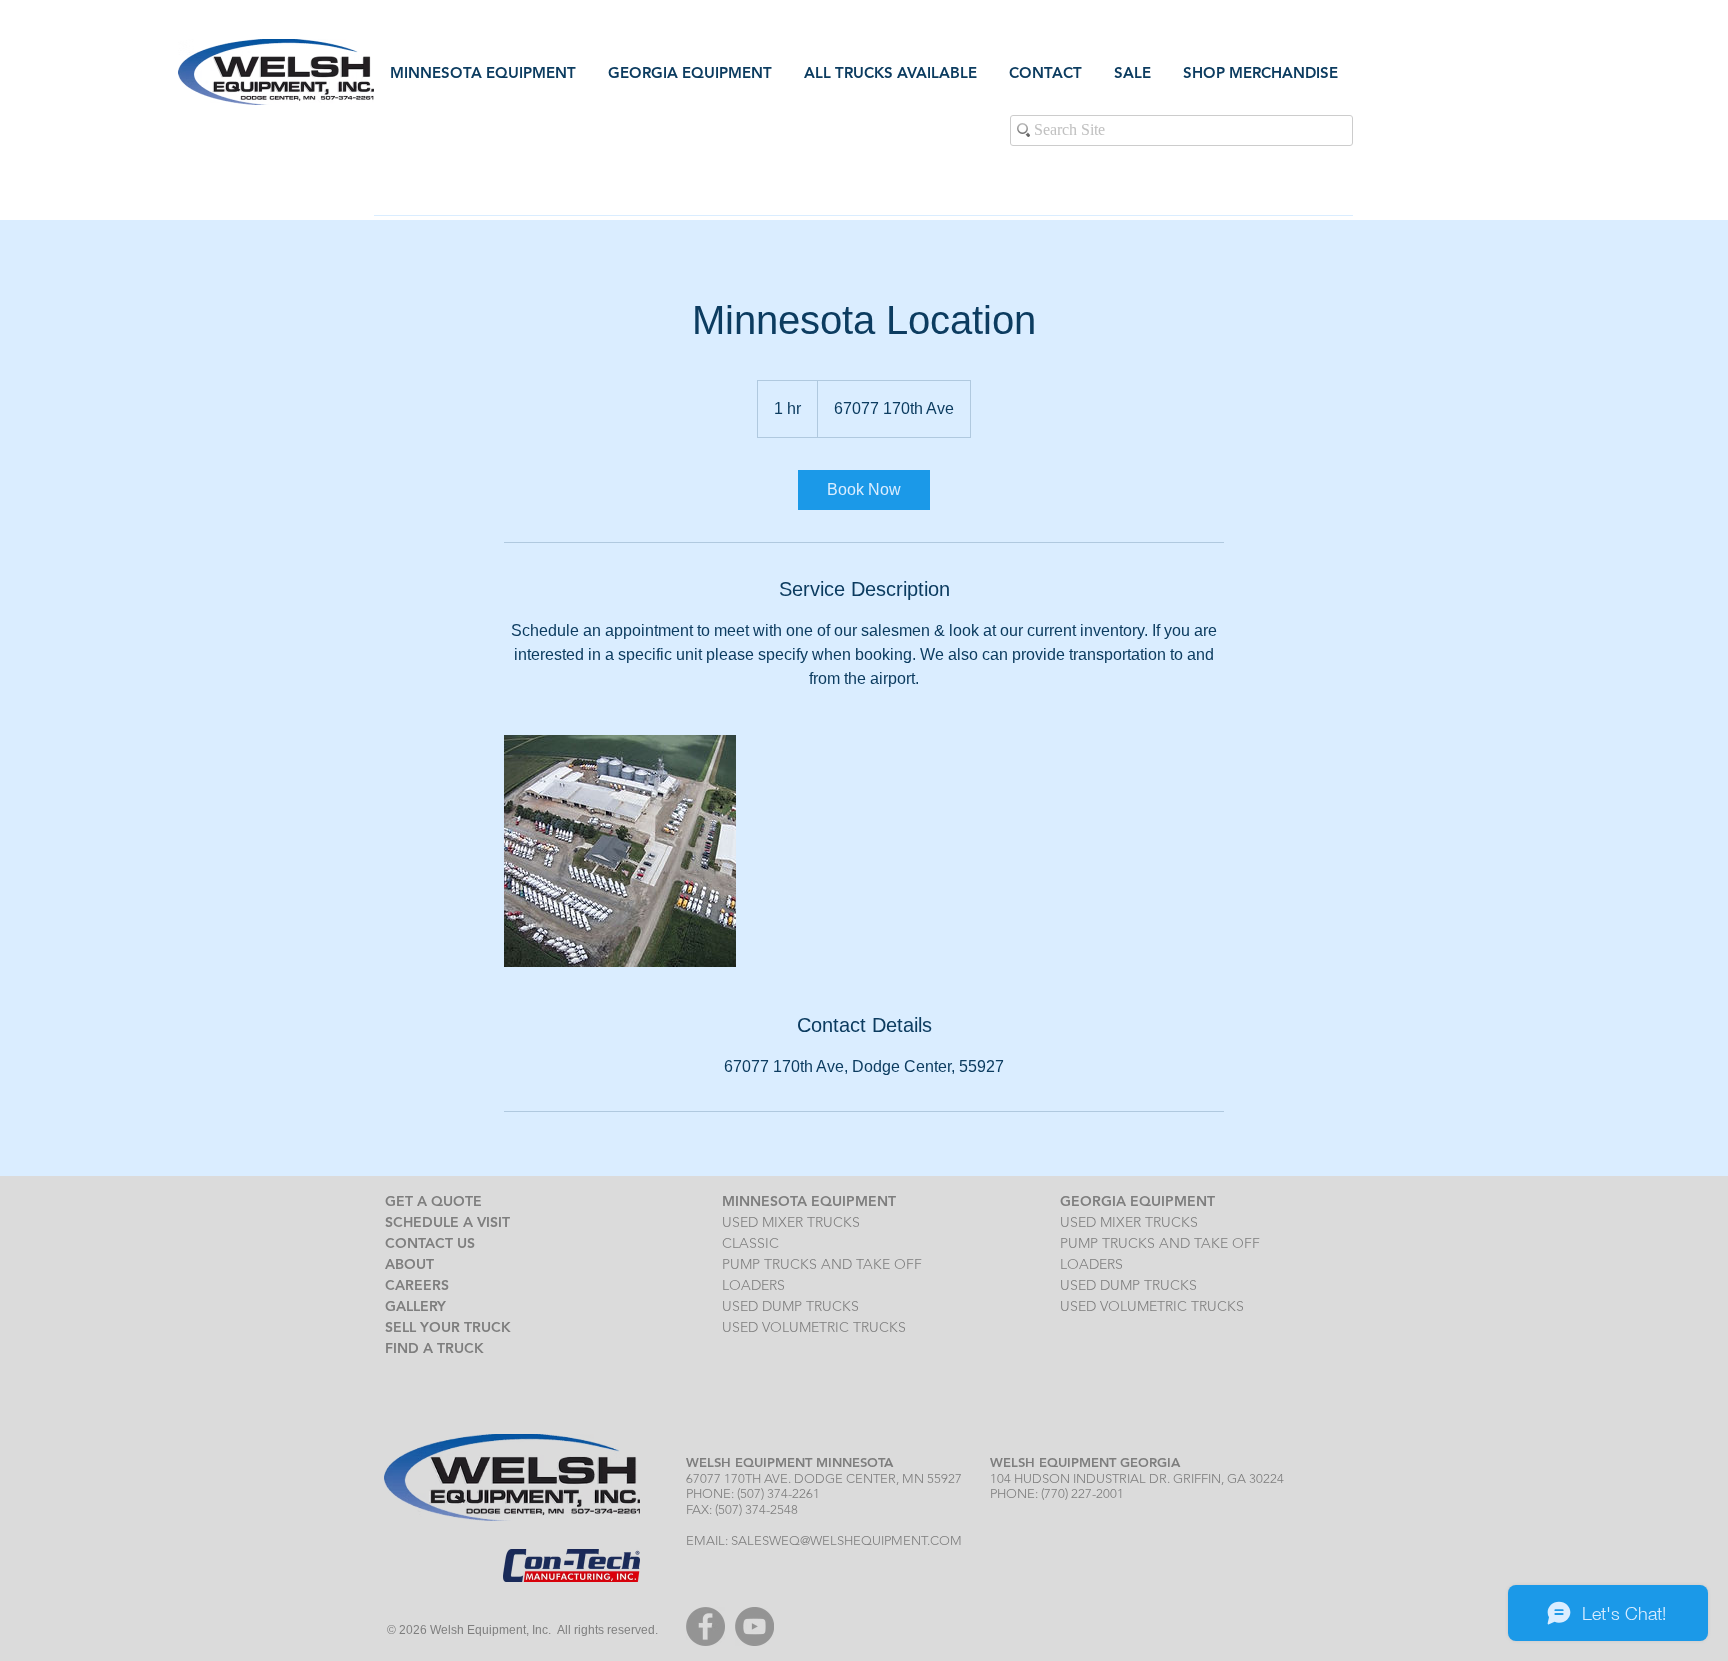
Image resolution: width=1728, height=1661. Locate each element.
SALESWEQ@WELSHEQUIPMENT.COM (846, 1540)
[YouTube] (754, 1626)
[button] (1045, 72)
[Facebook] (705, 1626)
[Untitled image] (620, 851)
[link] (864, 490)
